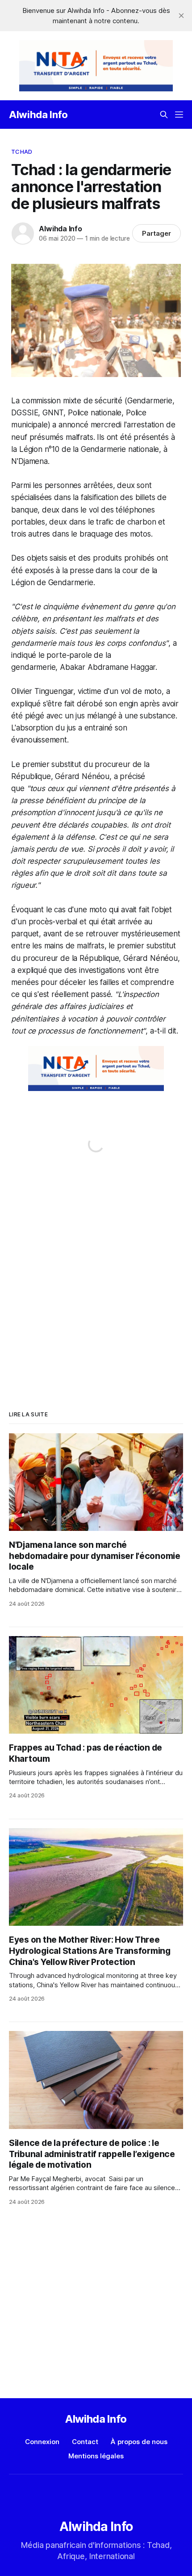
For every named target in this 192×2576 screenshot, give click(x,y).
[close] (181, 16)
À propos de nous (139, 2442)
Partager (157, 233)
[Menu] (179, 115)
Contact (85, 2442)
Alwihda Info (38, 115)
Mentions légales (96, 2456)
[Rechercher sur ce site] (164, 115)
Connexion (42, 2442)
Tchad (22, 152)
